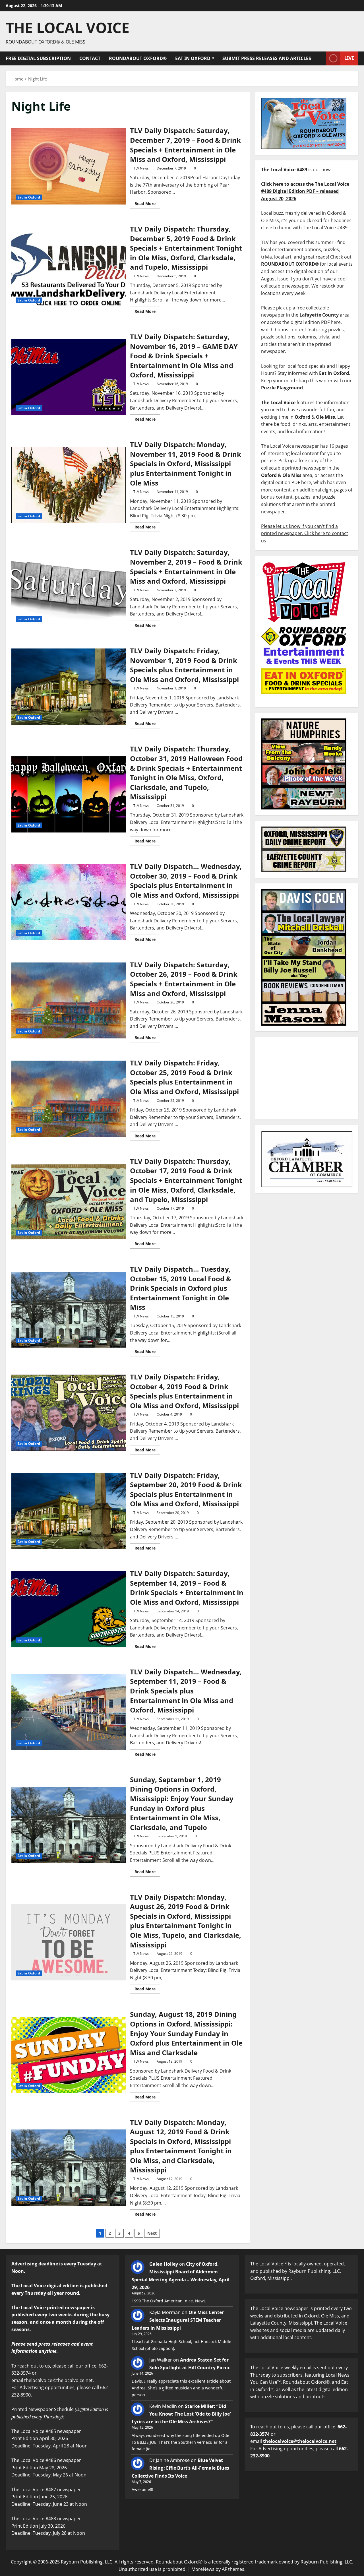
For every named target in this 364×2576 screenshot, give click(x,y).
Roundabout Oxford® (138, 58)
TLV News (141, 168)
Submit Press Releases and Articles (267, 58)
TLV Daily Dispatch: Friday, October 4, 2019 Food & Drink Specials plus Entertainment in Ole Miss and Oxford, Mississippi (69, 1413)
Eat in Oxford (29, 197)
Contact (90, 58)
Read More (147, 203)
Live (349, 58)
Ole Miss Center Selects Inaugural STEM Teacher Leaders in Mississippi (178, 2320)
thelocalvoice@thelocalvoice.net (300, 2441)
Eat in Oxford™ (195, 58)
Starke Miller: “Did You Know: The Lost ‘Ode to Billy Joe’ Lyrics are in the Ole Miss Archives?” (181, 2414)
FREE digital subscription (38, 58)
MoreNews (203, 2569)
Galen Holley (164, 2264)
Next (152, 2233)
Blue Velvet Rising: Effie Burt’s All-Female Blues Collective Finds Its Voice (180, 2468)
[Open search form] (320, 58)
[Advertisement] (307, 1078)
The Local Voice (68, 28)
